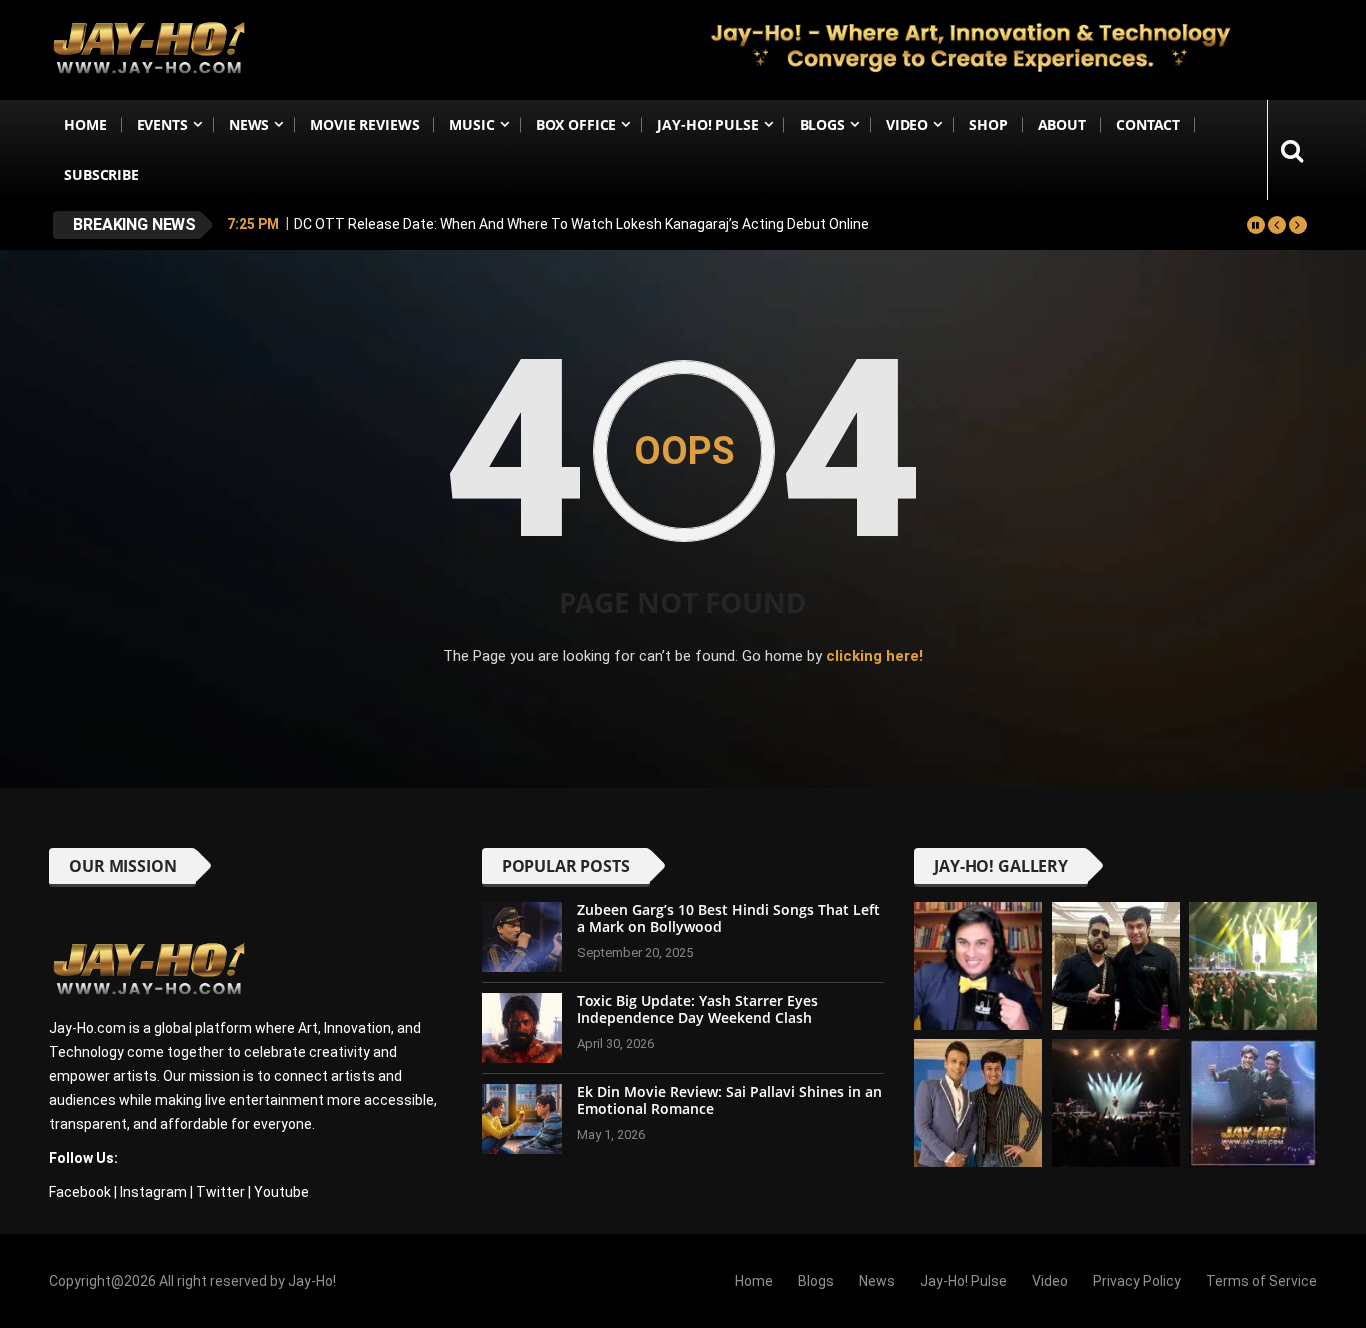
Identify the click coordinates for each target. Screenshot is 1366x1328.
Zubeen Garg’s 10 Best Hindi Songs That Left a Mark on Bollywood (728, 918)
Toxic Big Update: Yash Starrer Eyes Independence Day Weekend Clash (697, 1009)
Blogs (822, 124)
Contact (1148, 124)
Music (471, 124)
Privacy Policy (1137, 1281)
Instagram (153, 1192)
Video (907, 124)
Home (85, 124)
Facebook (80, 1192)
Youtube (281, 1192)
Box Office (576, 124)
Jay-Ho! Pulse (707, 124)
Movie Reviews (364, 124)
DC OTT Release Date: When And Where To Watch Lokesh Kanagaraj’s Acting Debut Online (581, 224)
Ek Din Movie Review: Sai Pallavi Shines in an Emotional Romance (729, 1100)
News (249, 124)
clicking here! (874, 656)
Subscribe (101, 174)
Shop (988, 124)
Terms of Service (1261, 1281)
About (1062, 124)
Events (162, 124)
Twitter (220, 1192)
